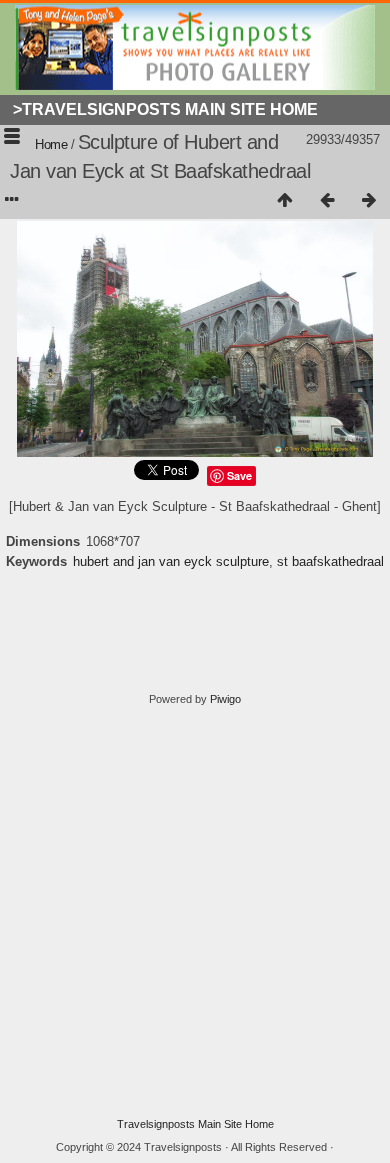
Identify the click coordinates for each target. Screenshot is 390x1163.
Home (51, 144)
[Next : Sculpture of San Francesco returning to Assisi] (369, 201)
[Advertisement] (195, 912)
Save (239, 475)
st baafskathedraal (330, 561)
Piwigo (225, 699)
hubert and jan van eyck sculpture (171, 561)
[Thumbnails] (285, 201)
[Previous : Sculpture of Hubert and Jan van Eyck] (327, 201)
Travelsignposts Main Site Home (195, 1124)
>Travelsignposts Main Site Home (165, 109)
